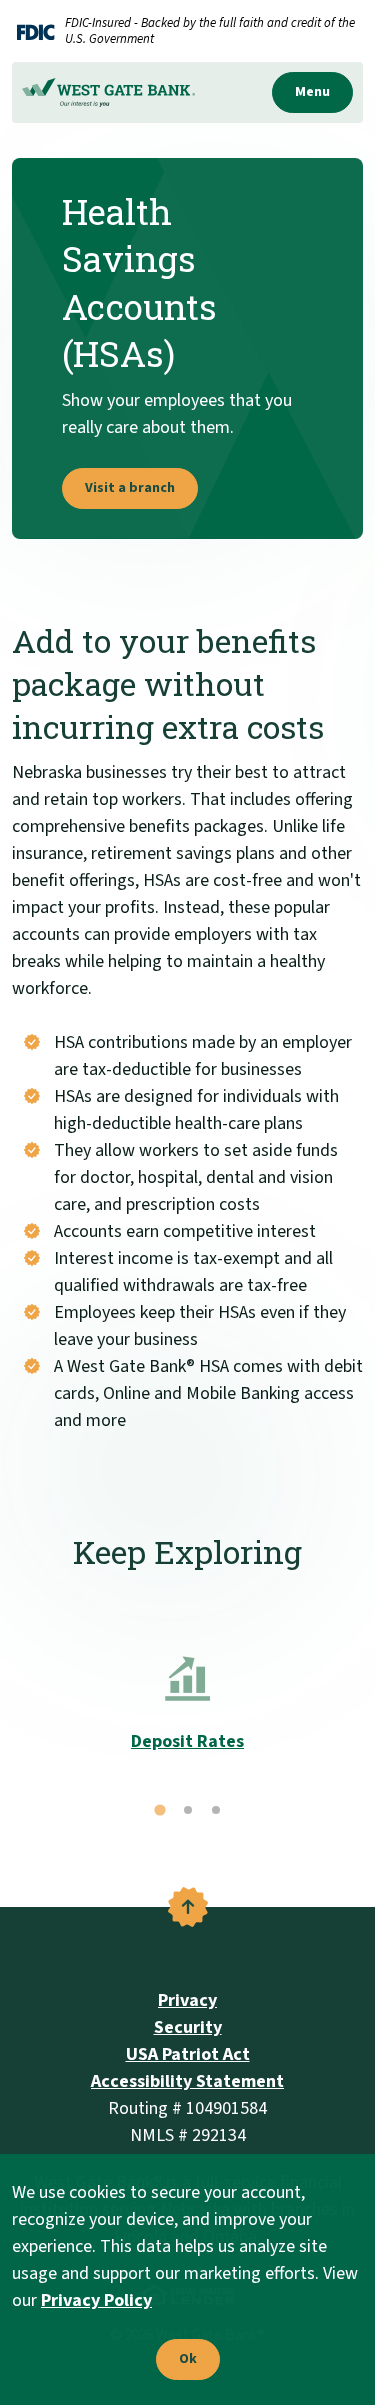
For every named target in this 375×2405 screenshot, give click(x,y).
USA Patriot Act (188, 2054)
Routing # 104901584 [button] (187, 2108)
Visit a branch (130, 488)
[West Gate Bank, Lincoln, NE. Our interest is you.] (108, 92)
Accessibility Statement (187, 2081)
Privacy (187, 2000)
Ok (183, 2360)
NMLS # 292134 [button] (188, 2135)
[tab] (159, 1809)
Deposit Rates (187, 1741)
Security (188, 2027)
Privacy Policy (96, 2300)
